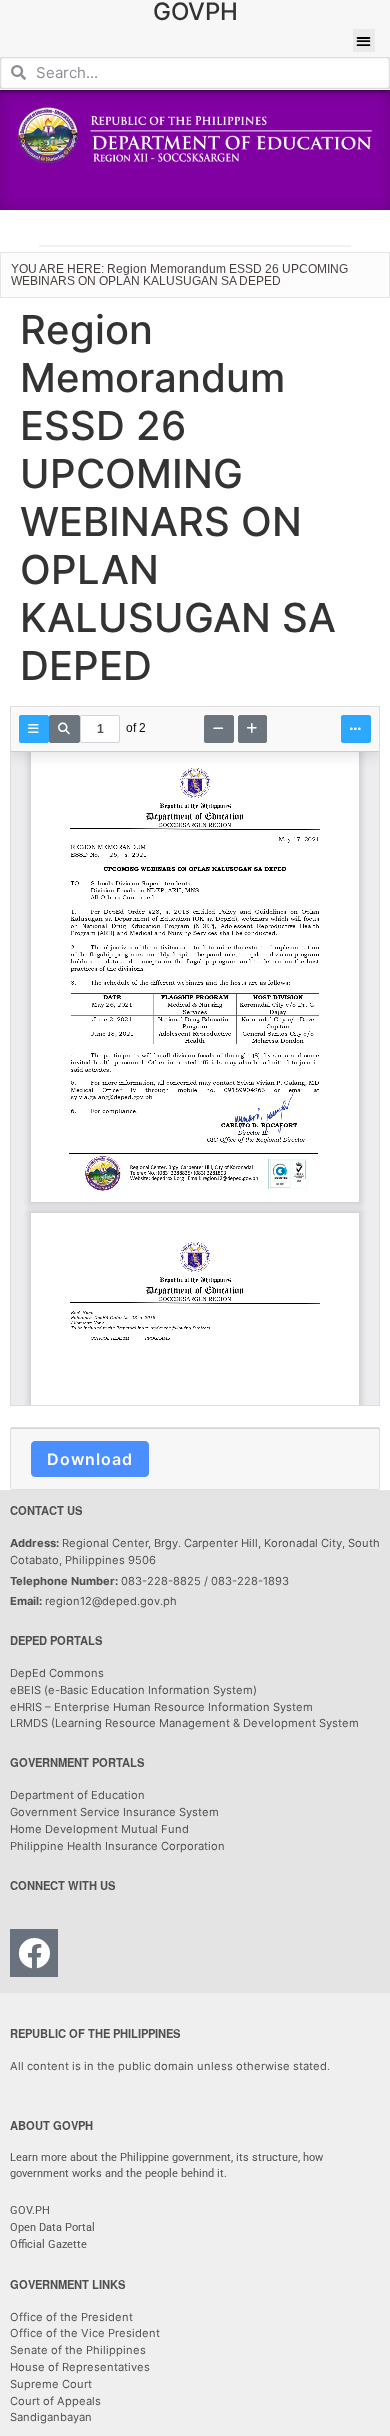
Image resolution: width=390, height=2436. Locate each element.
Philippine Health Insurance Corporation (117, 1846)
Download (90, 1459)
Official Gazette (50, 2244)
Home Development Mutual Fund (99, 1829)
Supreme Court (51, 2384)
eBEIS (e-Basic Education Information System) (133, 1690)
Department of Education (77, 1795)
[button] (364, 40)
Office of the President (71, 2317)
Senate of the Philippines (78, 2350)
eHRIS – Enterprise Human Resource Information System (161, 1707)
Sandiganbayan (51, 2417)
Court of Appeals (55, 2401)
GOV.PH (30, 2210)
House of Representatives (80, 2367)
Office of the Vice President (85, 2333)
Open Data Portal (52, 2227)
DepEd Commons (57, 1673)
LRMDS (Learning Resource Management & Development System (184, 1723)
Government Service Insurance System (114, 1812)
